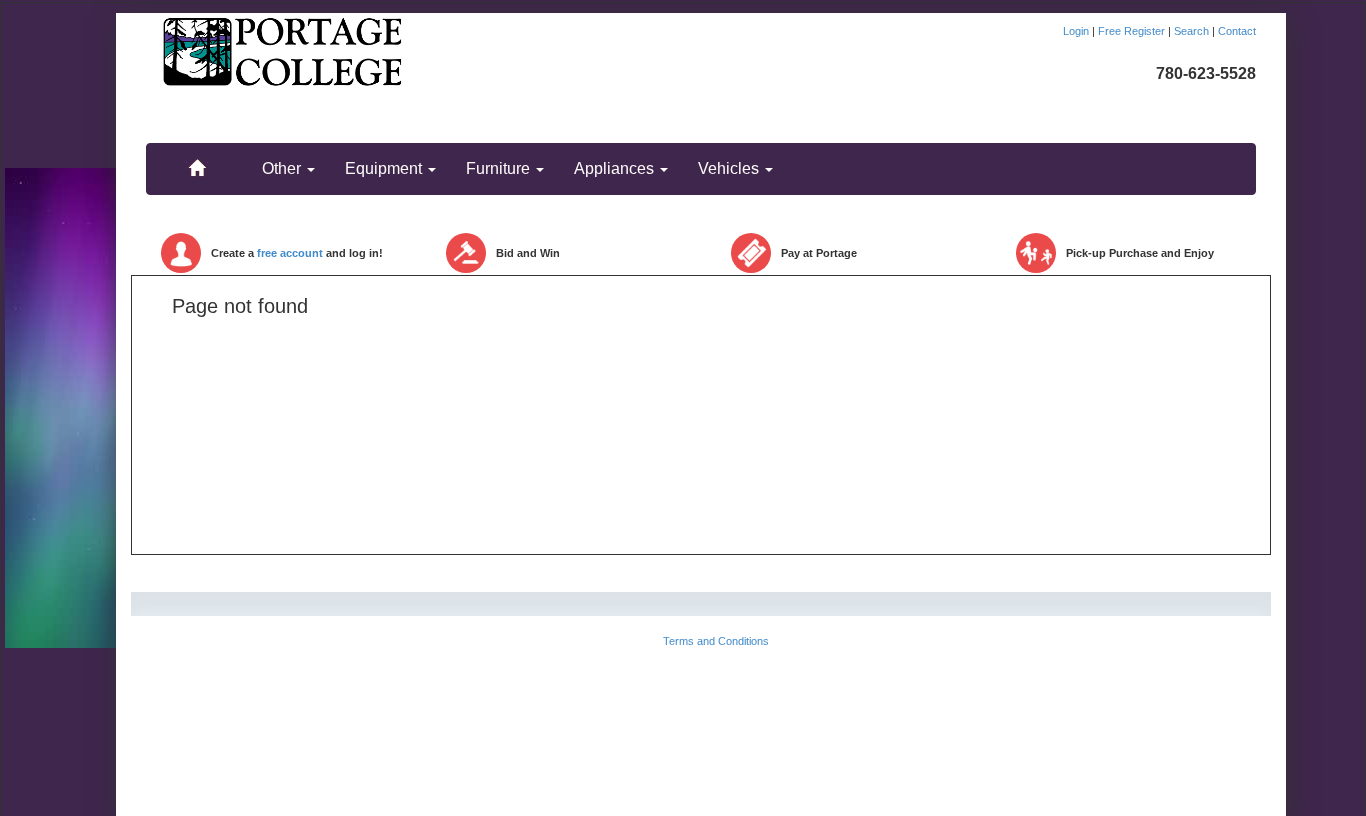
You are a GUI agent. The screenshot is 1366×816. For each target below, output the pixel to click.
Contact (1237, 31)
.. (197, 159)
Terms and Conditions (716, 641)
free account (290, 253)
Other (283, 168)
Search (1193, 31)
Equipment (385, 168)
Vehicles (730, 168)
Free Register (1133, 31)
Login (1077, 31)
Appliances (616, 168)
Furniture (500, 168)
